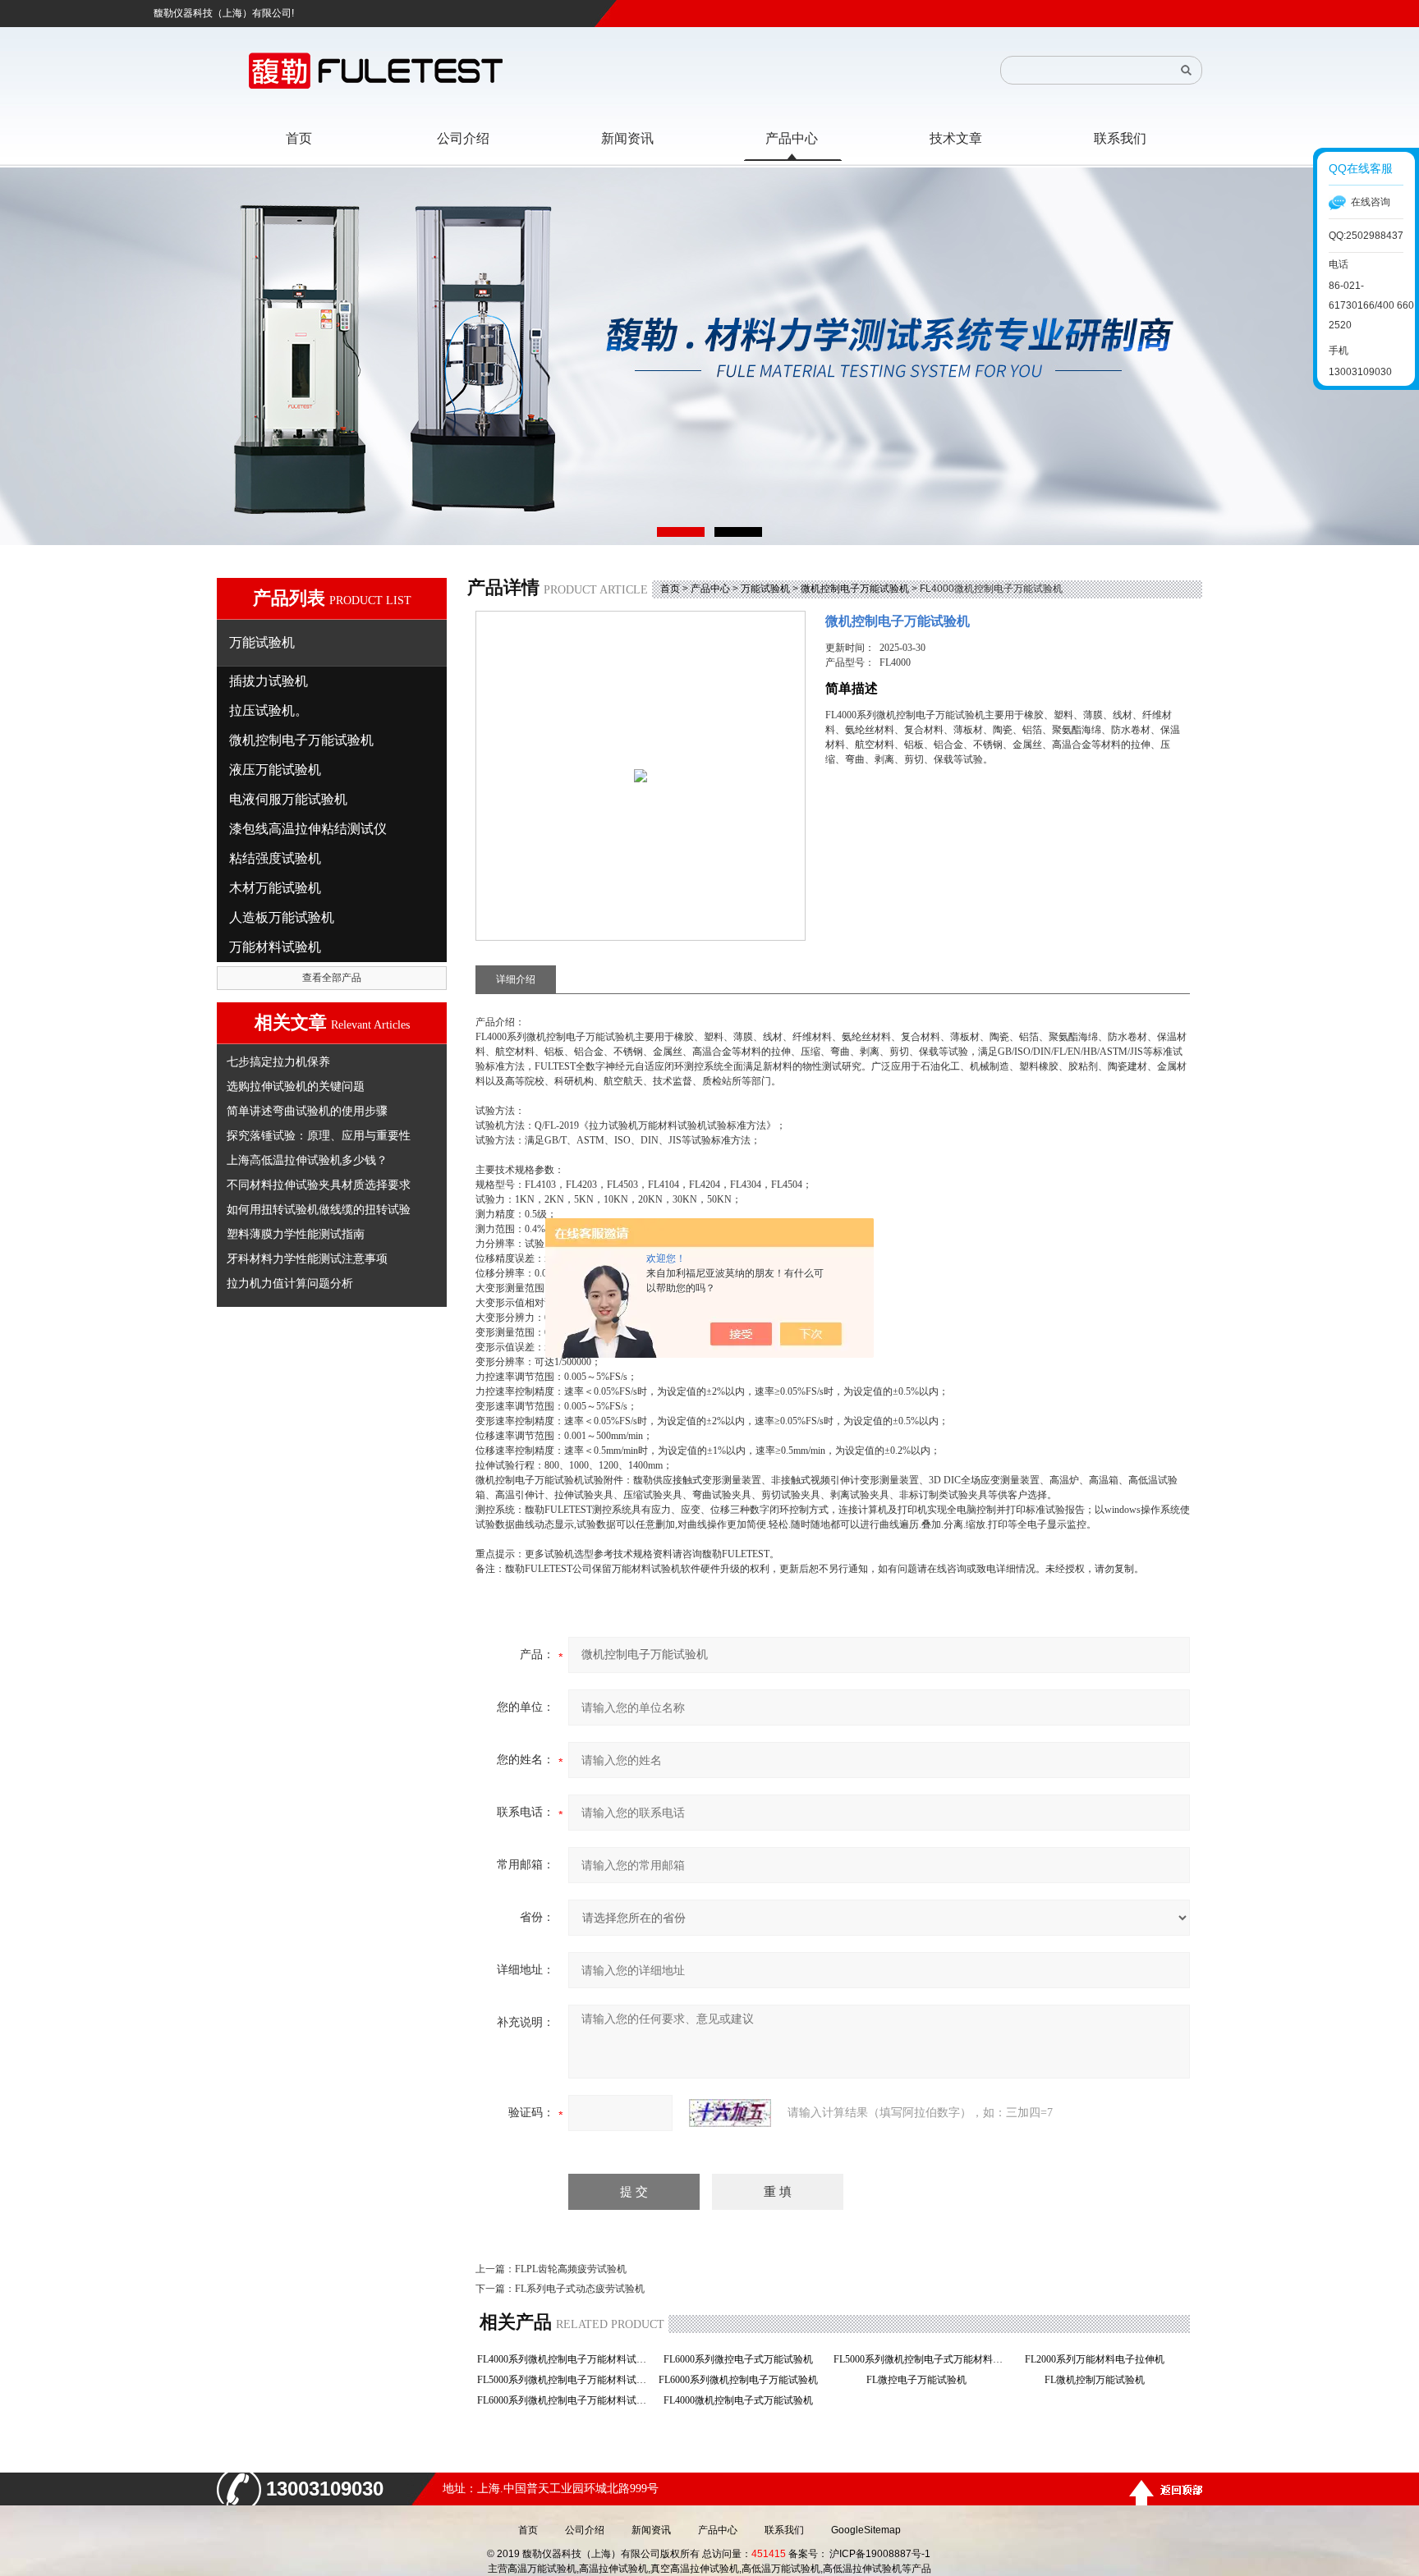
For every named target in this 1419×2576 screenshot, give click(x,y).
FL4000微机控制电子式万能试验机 (743, 2400)
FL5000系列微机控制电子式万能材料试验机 (921, 2359)
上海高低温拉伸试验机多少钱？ (307, 1160)
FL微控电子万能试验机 (921, 2380)
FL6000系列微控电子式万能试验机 (743, 2359)
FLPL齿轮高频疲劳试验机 (571, 2269)
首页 (670, 589)
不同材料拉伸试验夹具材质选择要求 (319, 1185)
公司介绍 (585, 2530)
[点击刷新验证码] (730, 2113)
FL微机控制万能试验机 (1100, 2380)
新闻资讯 (651, 2530)
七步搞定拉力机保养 (278, 1061)
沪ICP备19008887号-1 (880, 2554)
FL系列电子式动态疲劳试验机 (580, 2289)
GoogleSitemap (866, 2530)
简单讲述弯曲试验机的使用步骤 (307, 1111)
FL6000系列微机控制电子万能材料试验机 (565, 2400)
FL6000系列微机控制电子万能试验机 (743, 2380)
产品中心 (710, 589)
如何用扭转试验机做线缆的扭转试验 (319, 1209)
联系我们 (784, 2530)
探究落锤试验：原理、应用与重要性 (319, 1135)
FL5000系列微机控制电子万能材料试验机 (565, 2380)
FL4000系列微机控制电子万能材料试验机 (565, 2359)
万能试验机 (765, 589)
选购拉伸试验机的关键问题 (296, 1086)
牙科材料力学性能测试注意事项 (307, 1258)
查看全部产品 (332, 978)
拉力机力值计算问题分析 (290, 1283)
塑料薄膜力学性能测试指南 (296, 1234)
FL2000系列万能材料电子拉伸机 (1100, 2359)
